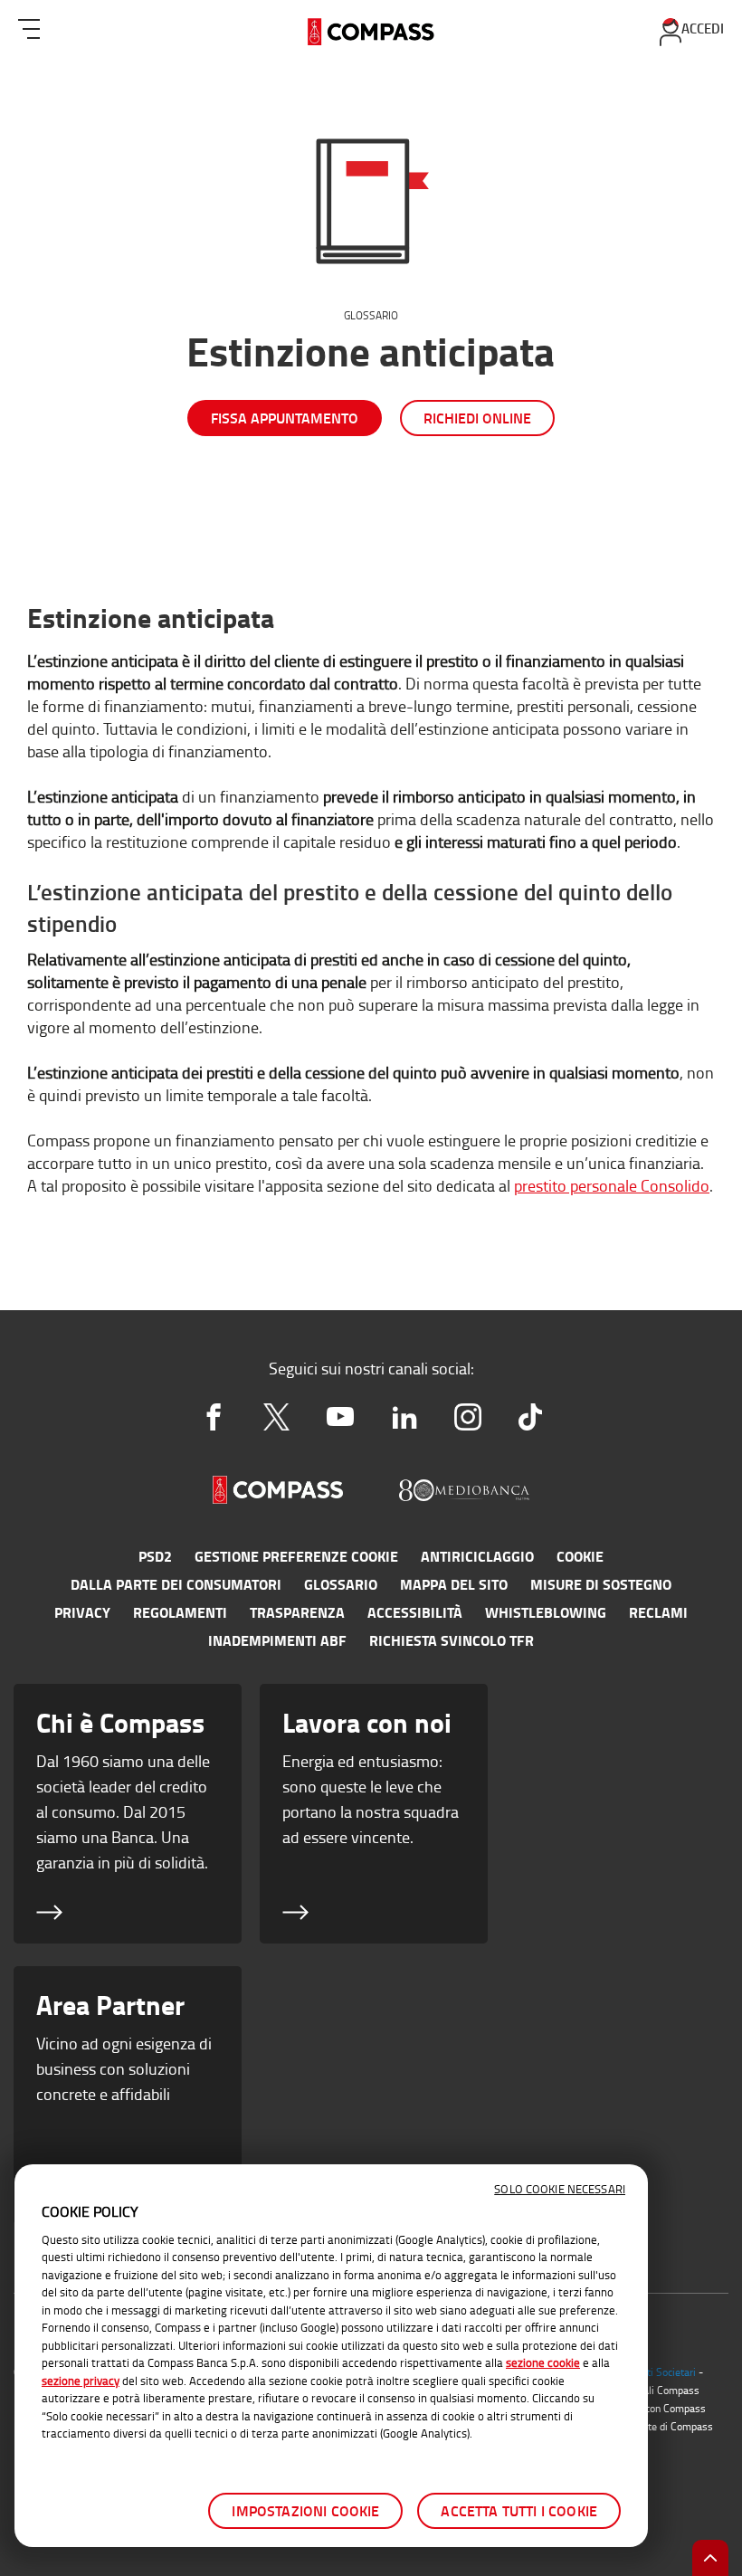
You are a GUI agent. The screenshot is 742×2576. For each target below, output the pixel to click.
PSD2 (155, 1556)
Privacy (82, 1612)
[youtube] (340, 1417)
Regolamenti (180, 1612)
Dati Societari (665, 2372)
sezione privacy (81, 2381)
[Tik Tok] (530, 1417)
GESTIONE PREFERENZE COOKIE (296, 1556)
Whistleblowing (546, 1612)
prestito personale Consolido (612, 1185)
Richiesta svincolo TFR (452, 1640)
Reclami (658, 1612)
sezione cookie (543, 2362)
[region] (331, 2356)
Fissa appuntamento (285, 418)
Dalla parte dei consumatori (176, 1584)
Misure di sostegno (601, 1584)
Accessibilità (415, 1612)
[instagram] (468, 1417)
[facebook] (214, 1417)
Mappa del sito (454, 1584)
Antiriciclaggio (477, 1556)
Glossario (371, 315)
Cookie (580, 1556)
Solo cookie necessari (560, 2189)
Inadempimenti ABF (277, 1640)
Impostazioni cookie (305, 2510)
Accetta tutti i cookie (519, 2510)
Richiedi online (477, 418)
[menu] (29, 26)
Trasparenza (297, 1612)
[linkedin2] (404, 1417)
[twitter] (277, 1417)
